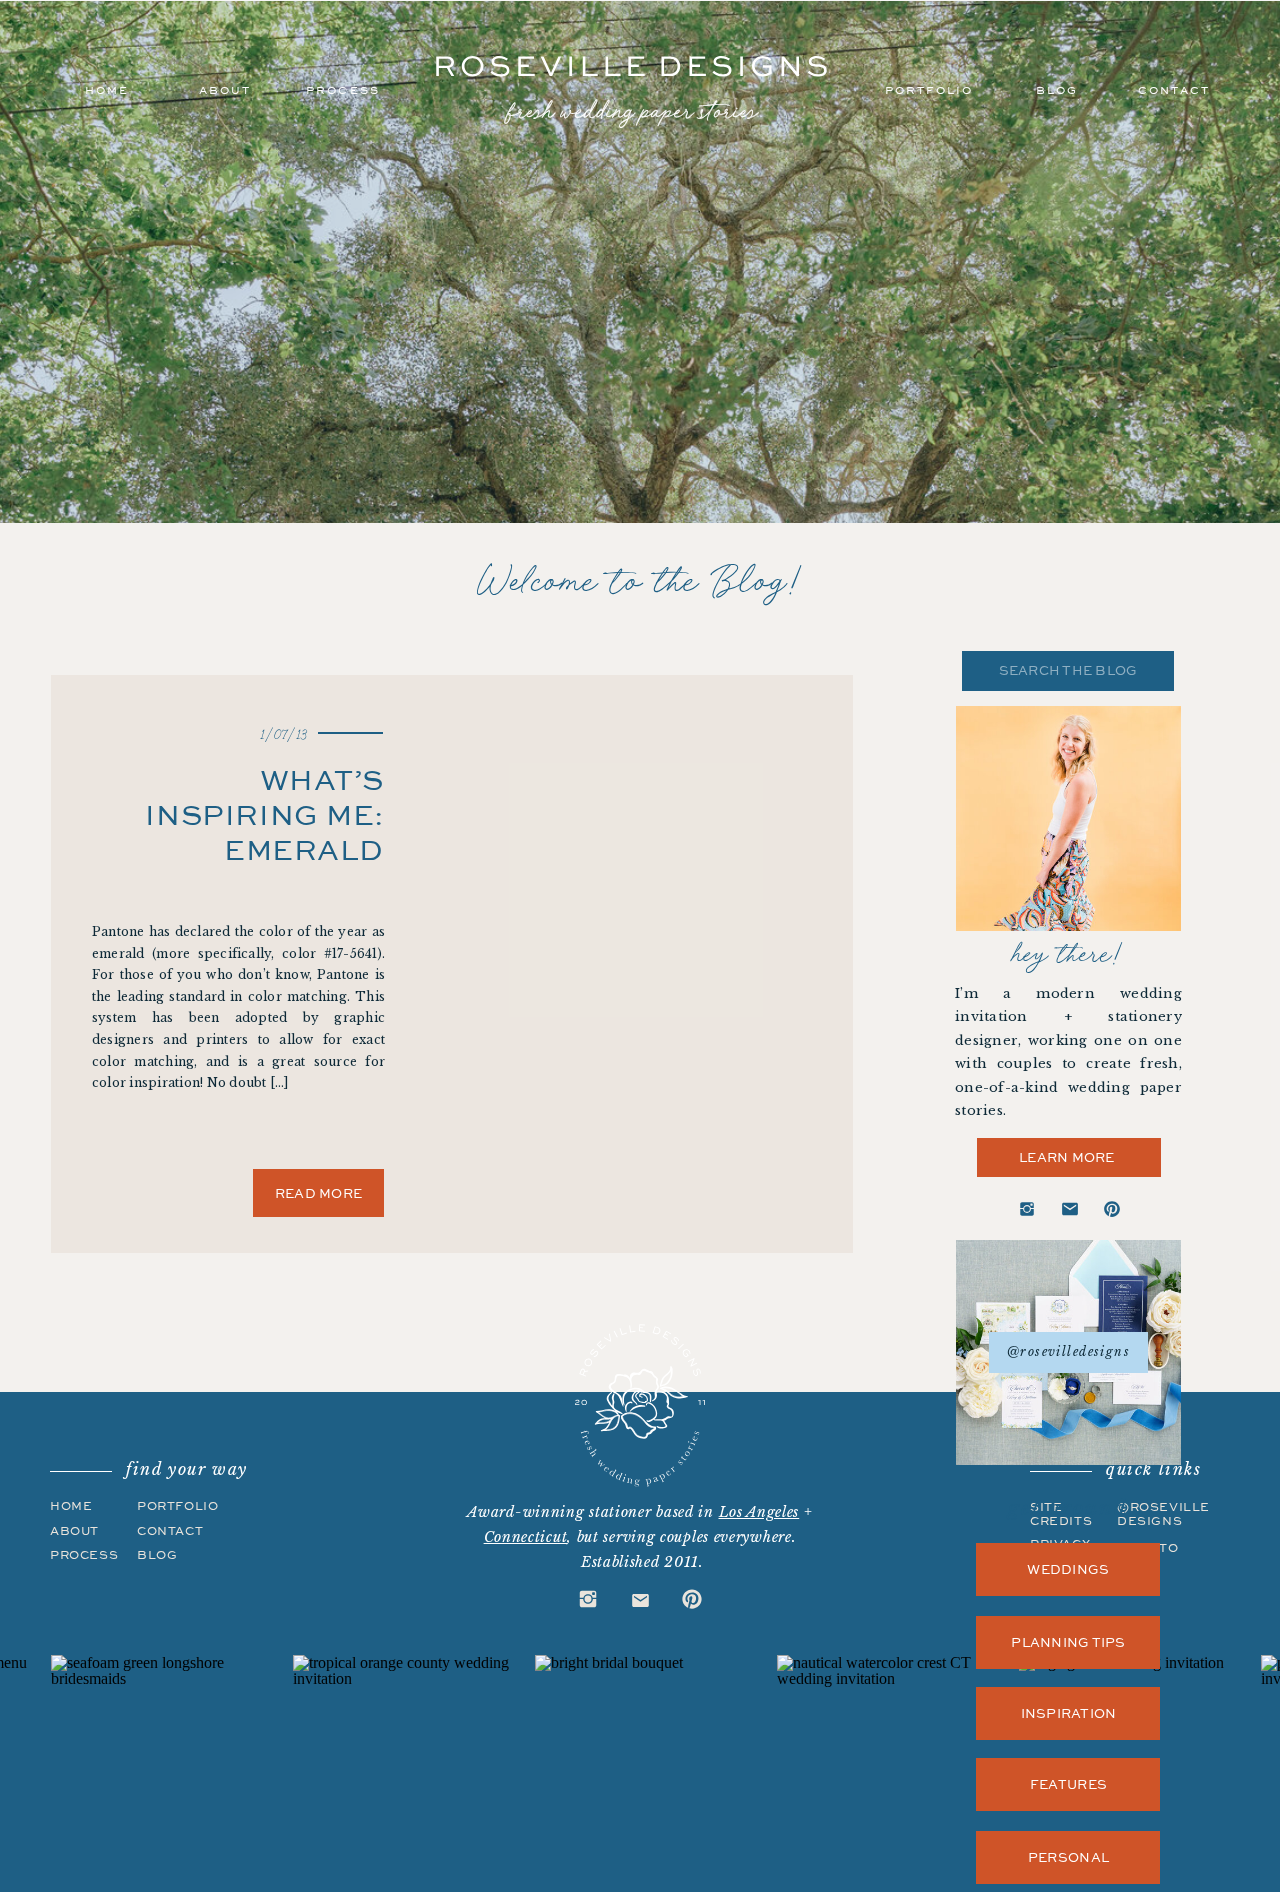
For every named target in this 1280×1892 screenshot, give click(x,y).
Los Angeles (759, 1512)
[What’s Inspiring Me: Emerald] (666, 934)
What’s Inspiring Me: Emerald (264, 814)
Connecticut (526, 1537)
